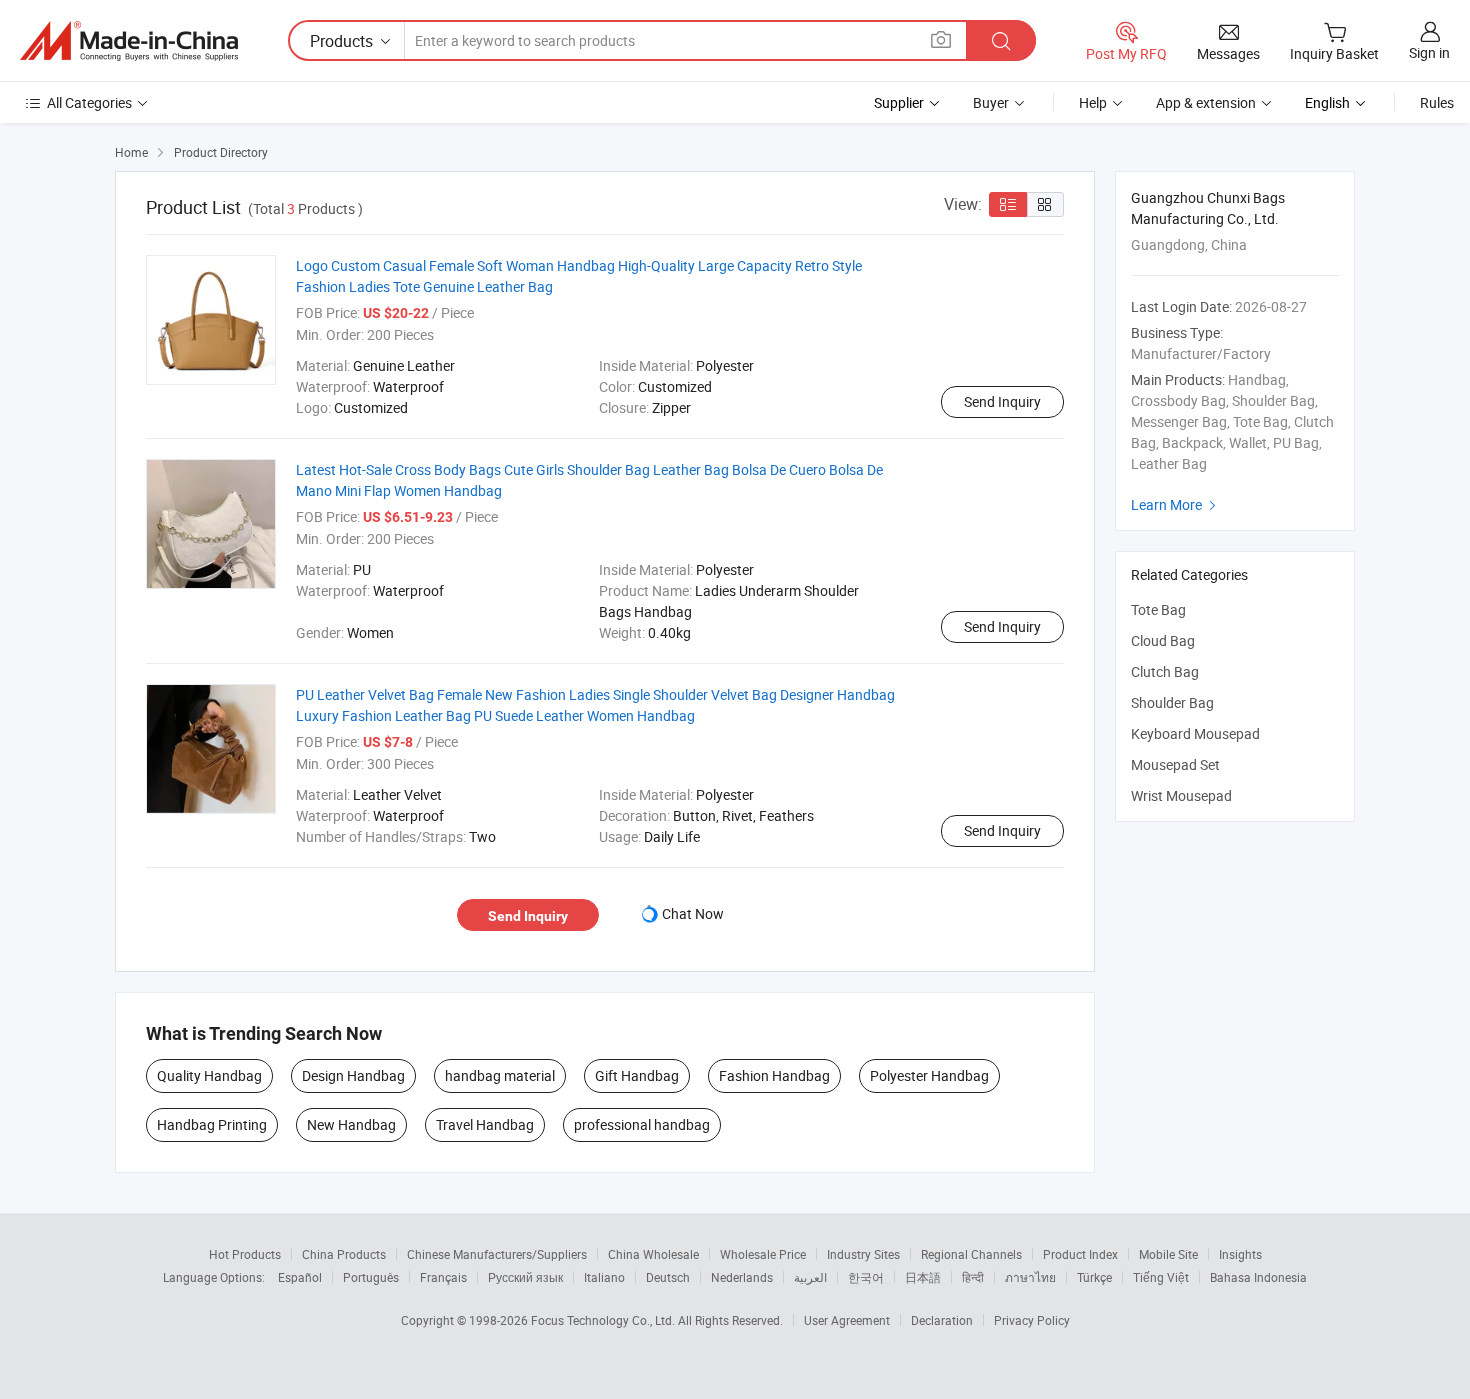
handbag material (500, 1075)
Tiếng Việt (1161, 1277)
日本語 (923, 1277)
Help (1093, 102)
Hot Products (245, 1254)
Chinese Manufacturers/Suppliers (497, 1254)
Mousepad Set (1175, 764)
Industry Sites (863, 1254)
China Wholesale (653, 1254)
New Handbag (351, 1124)
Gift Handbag (637, 1075)
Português (371, 1277)
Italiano (604, 1277)
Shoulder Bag (1172, 702)
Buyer (991, 102)
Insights (1240, 1254)
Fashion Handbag (774, 1075)
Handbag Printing (212, 1124)
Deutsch (668, 1277)
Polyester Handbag (929, 1075)
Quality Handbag (209, 1075)
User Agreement (847, 1320)
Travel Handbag (485, 1124)
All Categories (89, 102)
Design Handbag (353, 1075)
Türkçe (1094, 1277)
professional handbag (642, 1124)
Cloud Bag (1163, 640)
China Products (344, 1254)
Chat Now (693, 913)
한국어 (866, 1277)
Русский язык (525, 1277)
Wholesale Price (763, 1254)
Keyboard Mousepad (1195, 733)
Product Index (1080, 1254)
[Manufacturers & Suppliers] (129, 41)
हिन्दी (973, 1277)
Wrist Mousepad (1181, 795)
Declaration (942, 1320)
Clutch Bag (1165, 671)
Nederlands (742, 1277)
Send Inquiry (1002, 401)
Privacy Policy (1032, 1320)
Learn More (1176, 504)
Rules (1437, 102)
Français (443, 1277)
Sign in (1429, 52)
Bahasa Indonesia (1258, 1277)
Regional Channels (971, 1254)
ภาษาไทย (1030, 1277)
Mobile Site (1168, 1254)
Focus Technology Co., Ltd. (604, 1320)
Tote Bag (1158, 609)
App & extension (1206, 102)
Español (300, 1277)
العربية (810, 1277)
